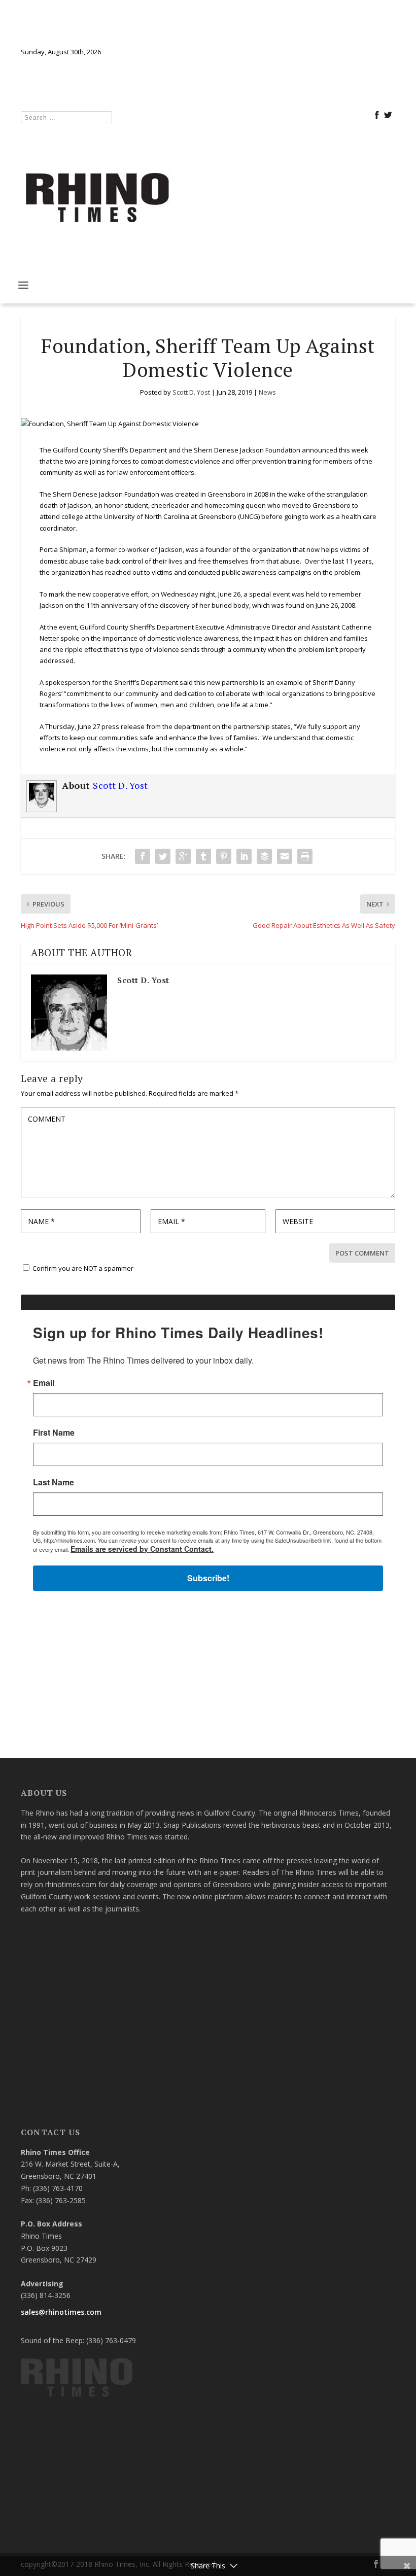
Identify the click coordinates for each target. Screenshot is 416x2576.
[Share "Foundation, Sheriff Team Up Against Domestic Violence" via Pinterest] (224, 856)
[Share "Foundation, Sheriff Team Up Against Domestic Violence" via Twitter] (163, 856)
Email (44, 1383)
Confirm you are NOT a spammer (82, 1268)
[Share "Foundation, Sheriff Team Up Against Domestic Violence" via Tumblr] (203, 856)
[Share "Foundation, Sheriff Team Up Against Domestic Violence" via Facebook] (143, 856)
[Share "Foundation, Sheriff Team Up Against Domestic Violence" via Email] (285, 856)
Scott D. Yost (191, 392)
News (267, 392)
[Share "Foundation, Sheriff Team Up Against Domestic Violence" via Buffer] (264, 856)
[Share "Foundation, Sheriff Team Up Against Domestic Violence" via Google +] (183, 856)
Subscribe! (208, 1578)
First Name (54, 1433)
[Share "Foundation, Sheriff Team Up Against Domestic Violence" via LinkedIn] (244, 856)
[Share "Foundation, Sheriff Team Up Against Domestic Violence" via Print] (305, 856)
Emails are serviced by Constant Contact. (142, 1549)
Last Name (54, 1482)
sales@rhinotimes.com (61, 2312)
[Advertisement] (208, 1679)
